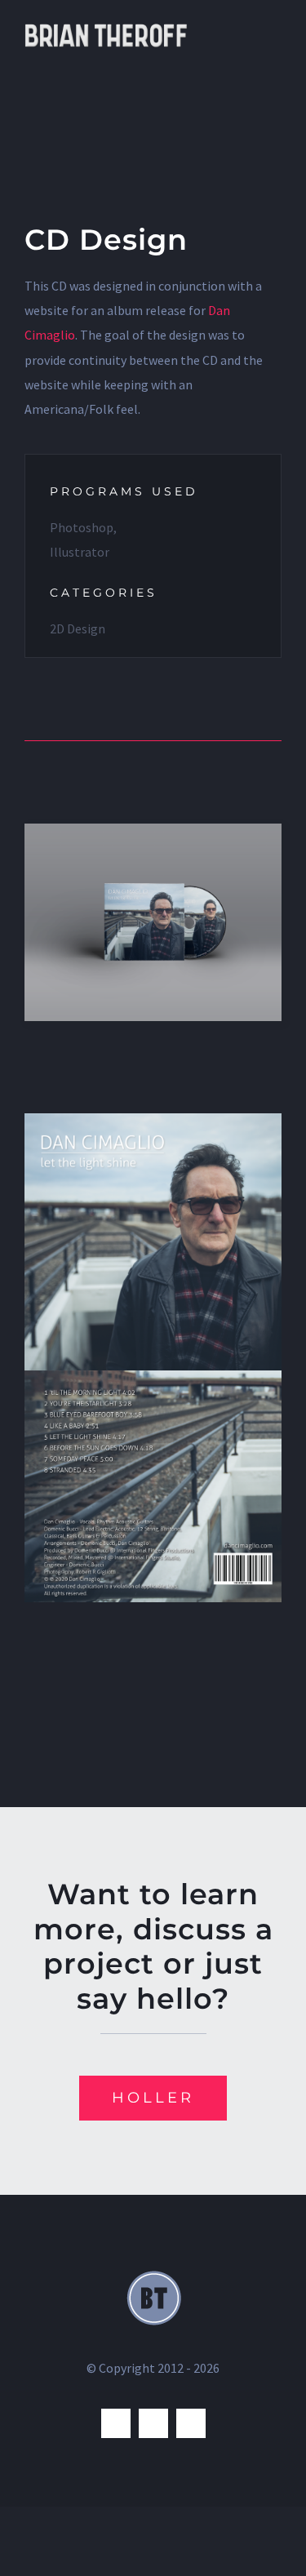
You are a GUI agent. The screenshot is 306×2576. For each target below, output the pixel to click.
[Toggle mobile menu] (275, 25)
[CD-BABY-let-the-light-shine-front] (153, 1120)
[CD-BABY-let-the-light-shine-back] (153, 1377)
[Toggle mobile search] (246, 25)
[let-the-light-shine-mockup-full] (153, 830)
